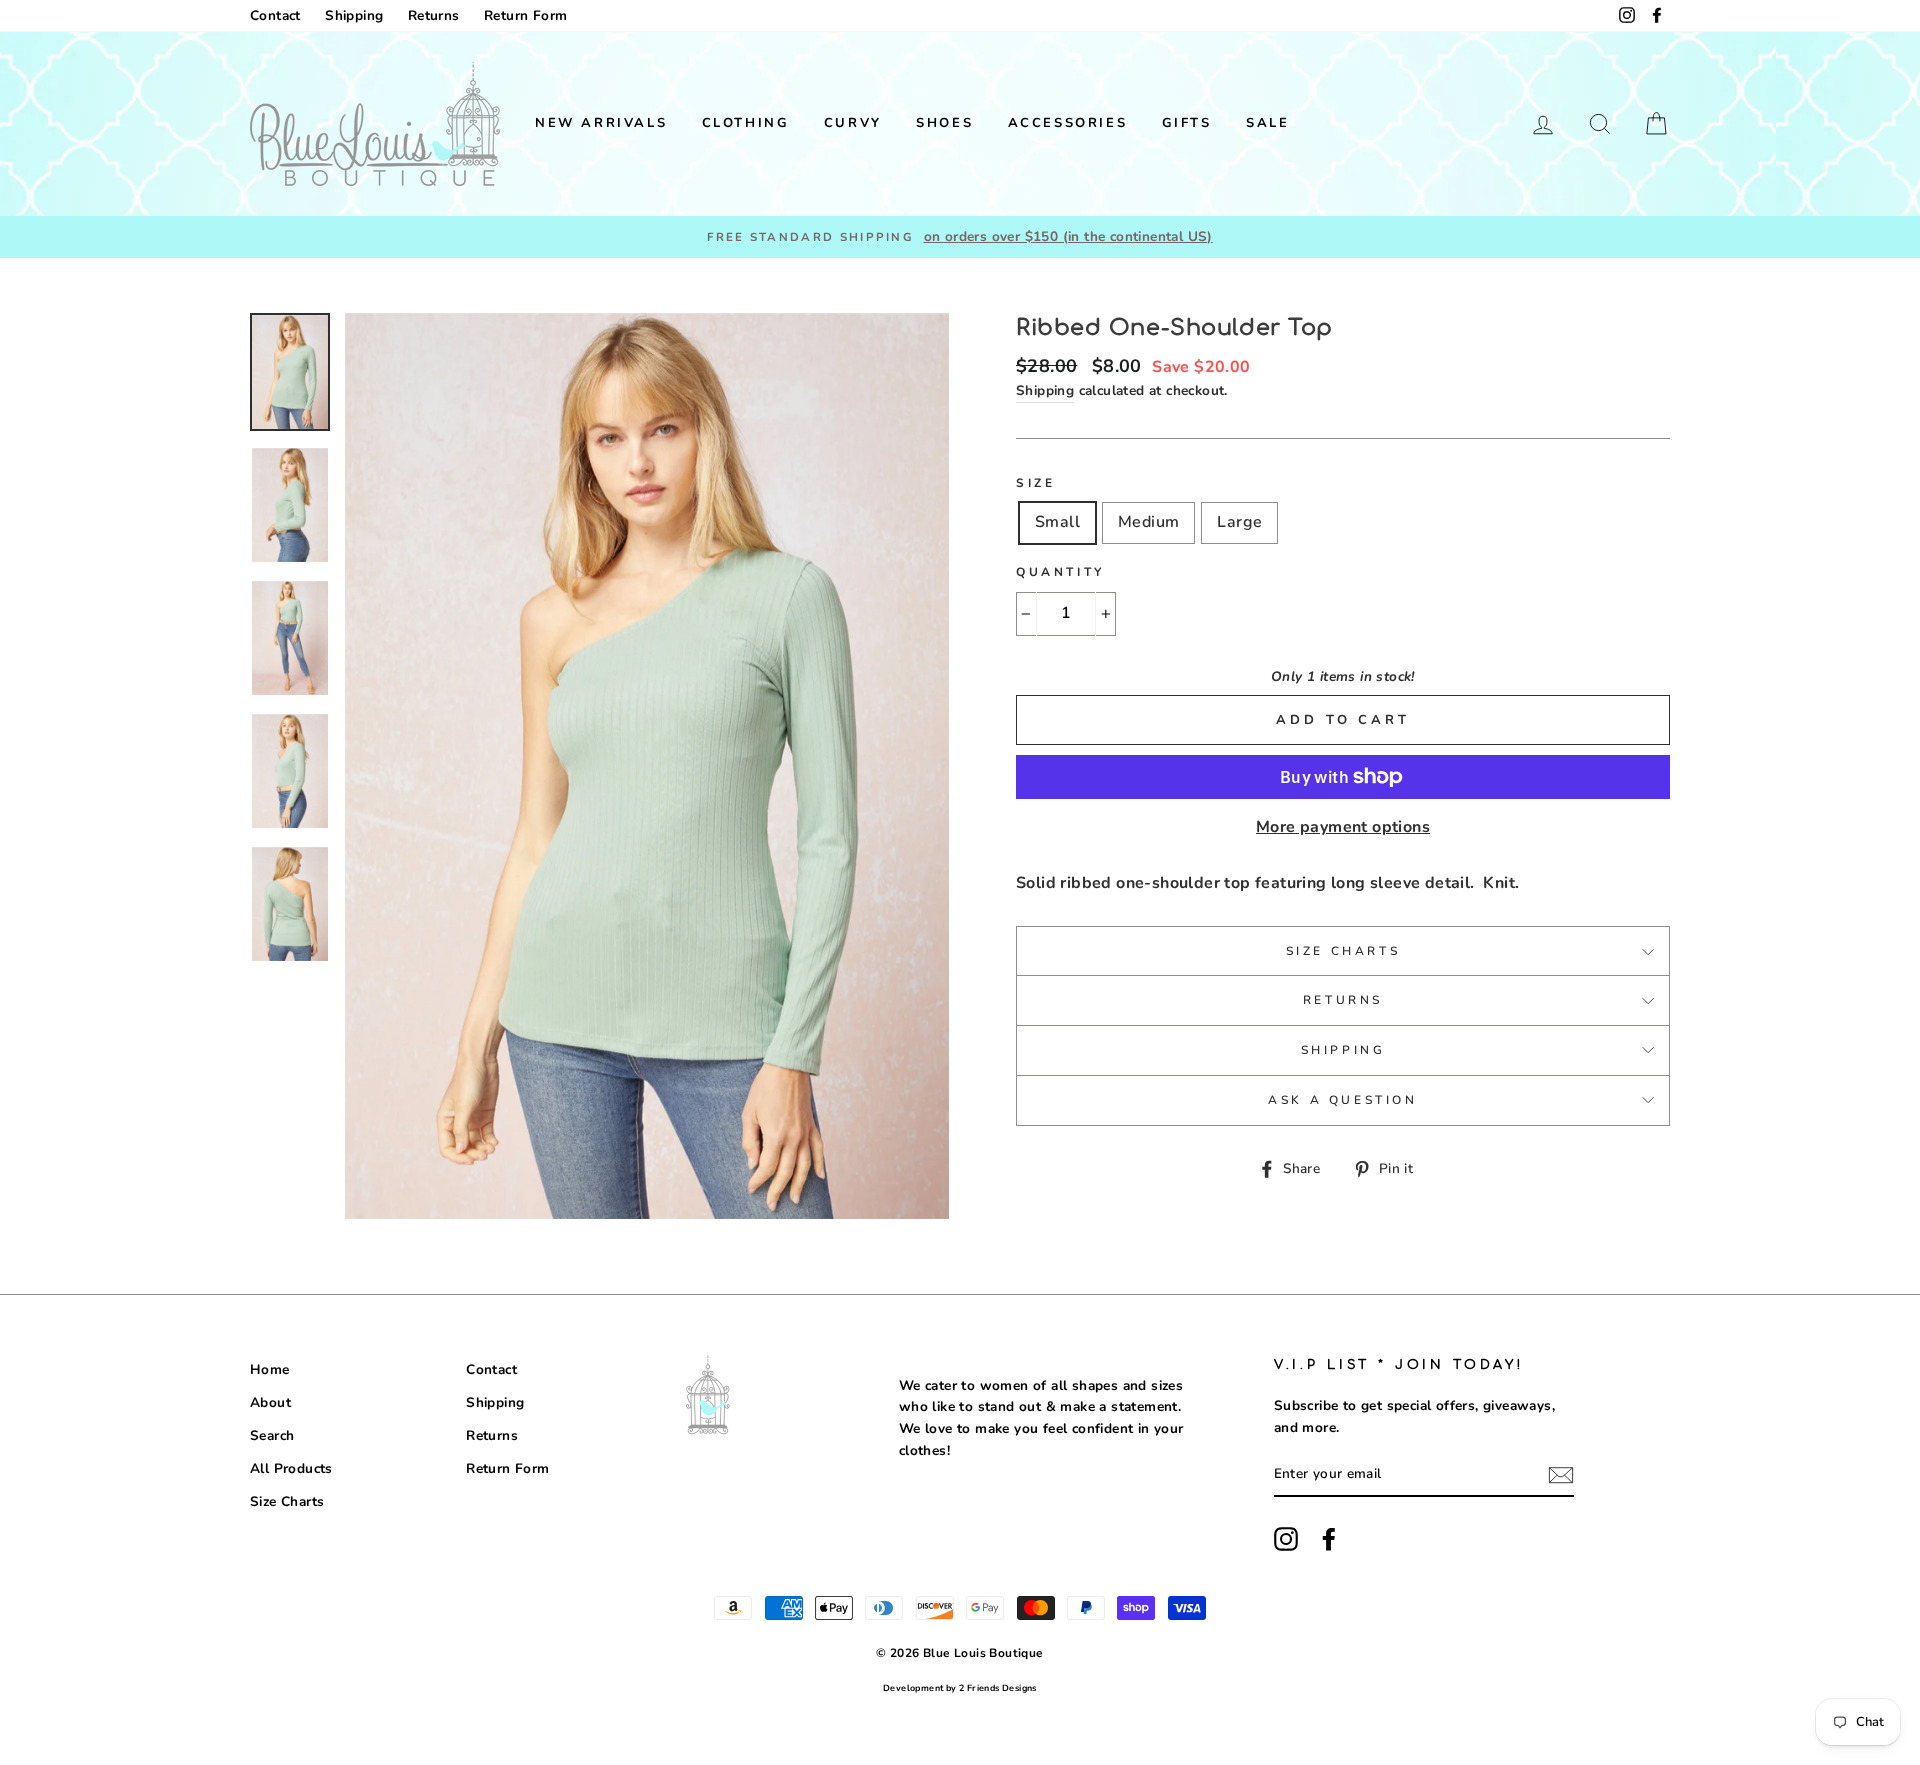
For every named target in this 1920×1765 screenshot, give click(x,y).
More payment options (1343, 827)
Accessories (1068, 123)
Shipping (354, 15)
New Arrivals (601, 123)
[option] (960, 237)
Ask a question (1342, 1100)
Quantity (1060, 572)
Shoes (944, 123)
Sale (1267, 123)
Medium (1148, 522)
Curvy (853, 123)
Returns (434, 15)
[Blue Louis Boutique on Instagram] (1286, 1539)
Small (1057, 522)
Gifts (1187, 123)
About (270, 1402)
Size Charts (1343, 951)
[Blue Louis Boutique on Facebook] (1329, 1539)
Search (272, 1435)
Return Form (525, 15)
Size (1035, 483)
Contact (275, 15)
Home (270, 1369)
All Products (291, 1468)
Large (1239, 522)
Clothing (746, 123)
